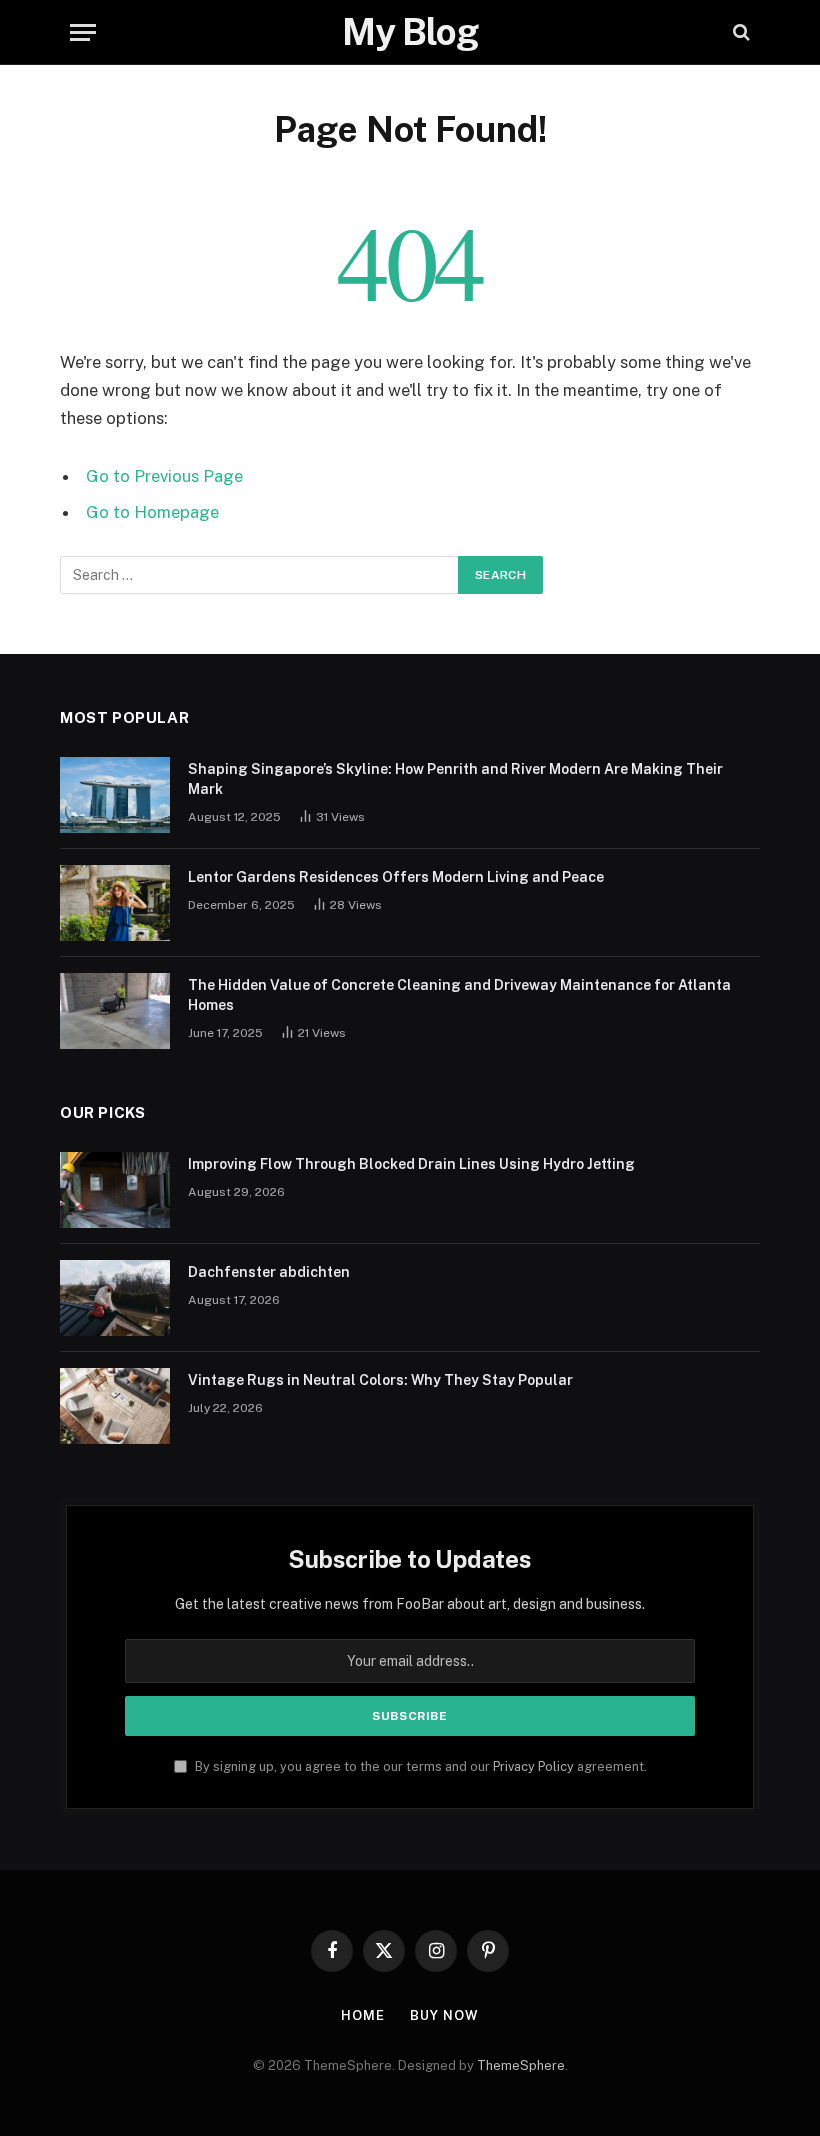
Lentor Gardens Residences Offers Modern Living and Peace (396, 877)
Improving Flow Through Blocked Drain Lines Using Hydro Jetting (411, 1164)
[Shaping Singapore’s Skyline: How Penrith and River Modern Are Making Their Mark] (115, 795)
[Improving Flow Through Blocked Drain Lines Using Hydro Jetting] (115, 1190)
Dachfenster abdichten (269, 1272)
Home (363, 2015)
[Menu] (83, 32)
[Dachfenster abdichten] (115, 1298)
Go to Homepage (152, 512)
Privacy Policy (533, 1766)
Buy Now (444, 2015)
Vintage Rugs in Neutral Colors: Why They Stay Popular (380, 1380)
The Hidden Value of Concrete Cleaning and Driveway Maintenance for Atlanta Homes (459, 995)
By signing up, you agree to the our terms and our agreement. (419, 1766)
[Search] (739, 32)
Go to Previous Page (164, 476)
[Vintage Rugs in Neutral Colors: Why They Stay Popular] (115, 1406)
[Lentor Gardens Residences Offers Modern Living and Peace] (115, 903)
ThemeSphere (521, 2065)
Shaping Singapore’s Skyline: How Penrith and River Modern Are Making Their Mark (455, 779)
